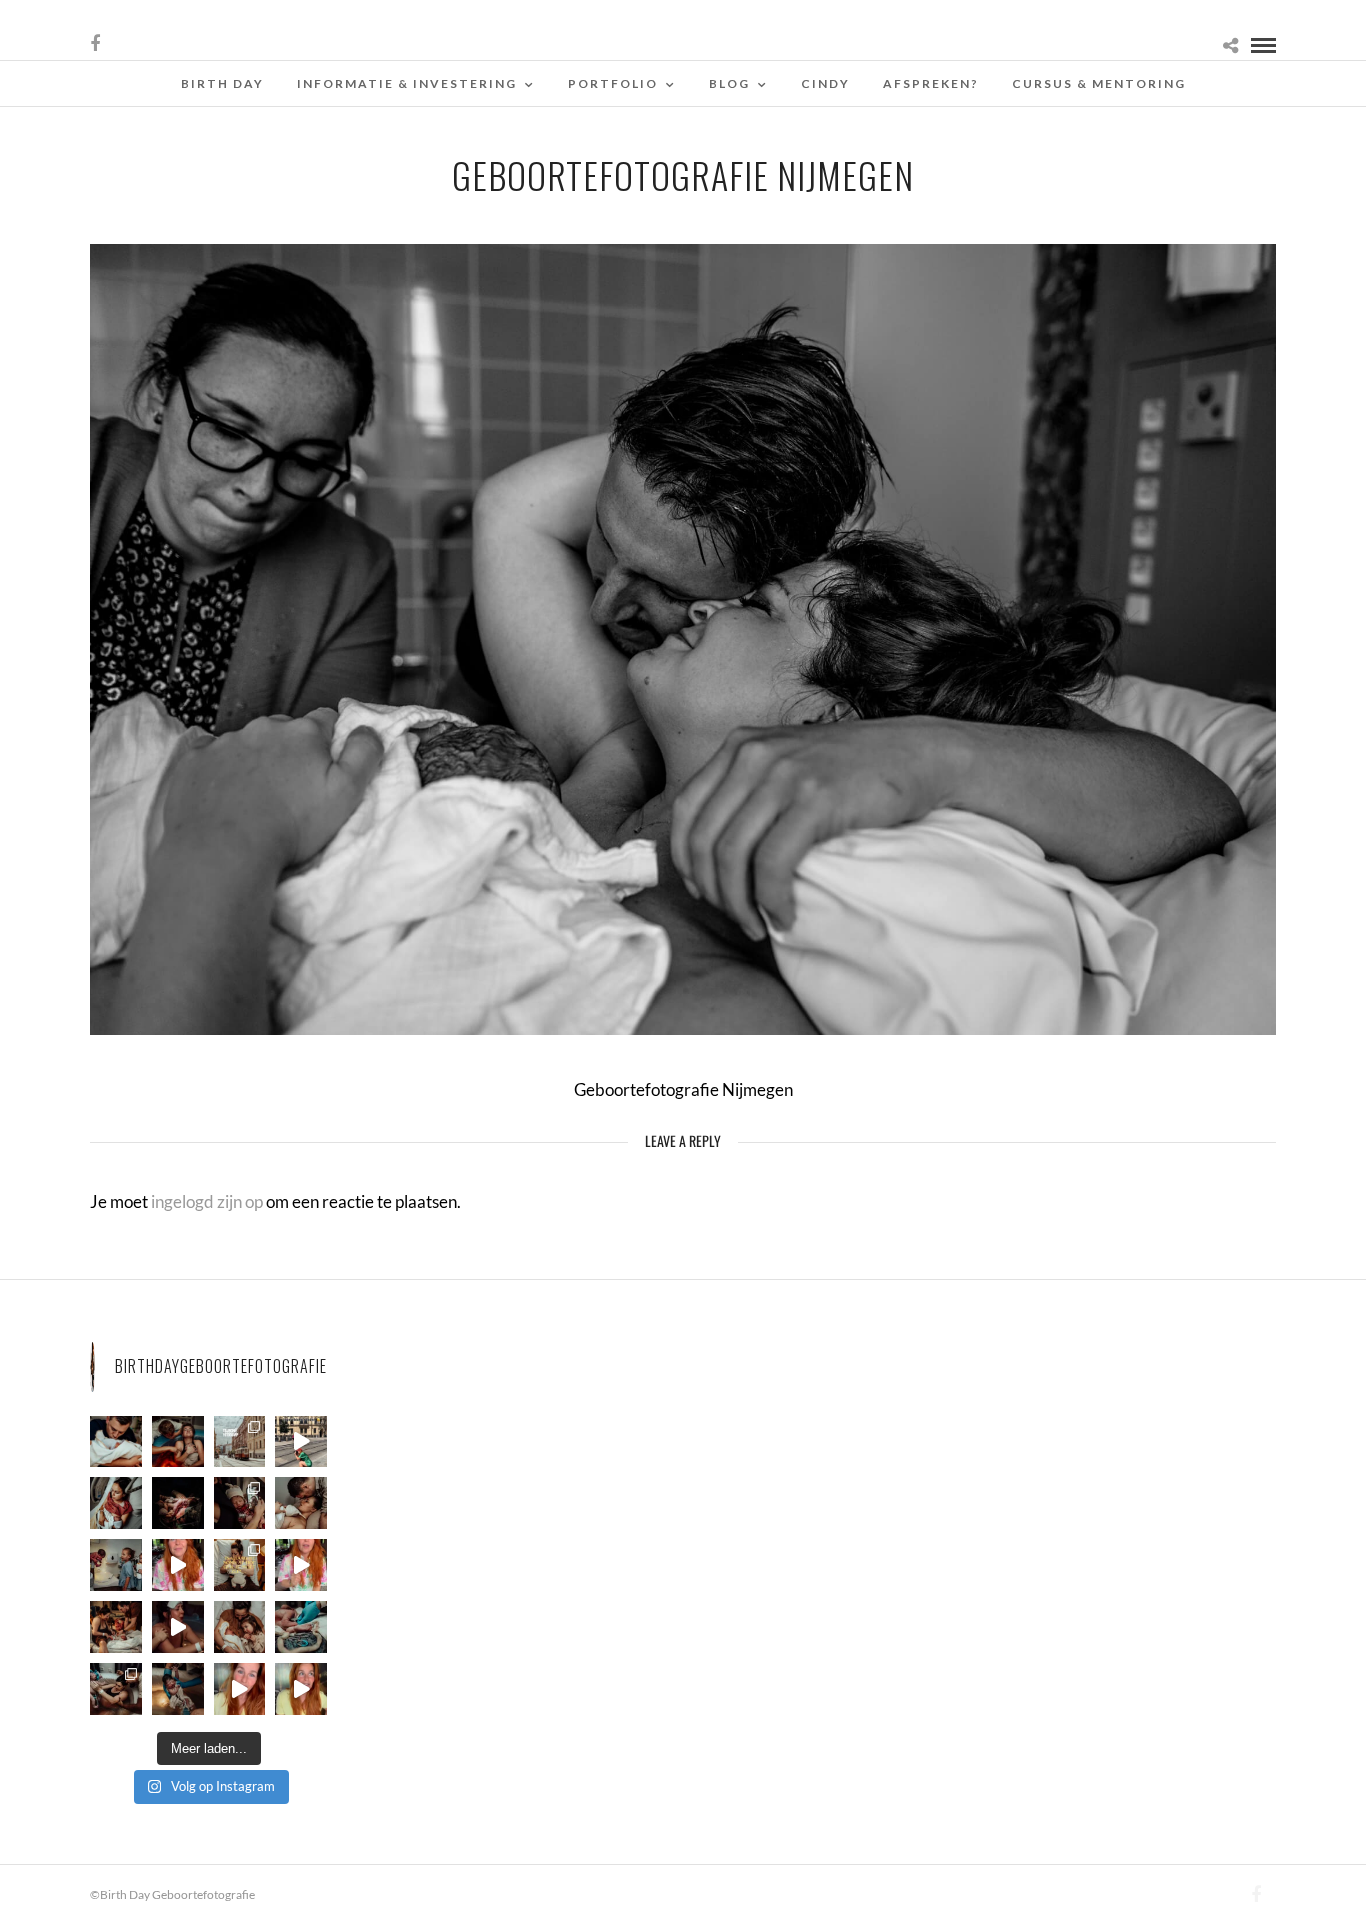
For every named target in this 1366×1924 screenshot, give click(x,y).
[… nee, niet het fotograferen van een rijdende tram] (301, 1442)
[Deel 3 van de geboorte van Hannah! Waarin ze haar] (178, 1565)
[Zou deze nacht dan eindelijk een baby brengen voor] (301, 1689)
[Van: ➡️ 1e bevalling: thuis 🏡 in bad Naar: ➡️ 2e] (178, 1627)
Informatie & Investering (407, 83)
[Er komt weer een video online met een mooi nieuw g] (240, 1627)
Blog (729, 83)
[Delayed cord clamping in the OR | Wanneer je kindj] (178, 1503)
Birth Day (222, 83)
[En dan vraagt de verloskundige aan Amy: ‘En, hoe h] (240, 1689)
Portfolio (613, 83)
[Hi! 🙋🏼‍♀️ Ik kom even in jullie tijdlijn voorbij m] (178, 1689)
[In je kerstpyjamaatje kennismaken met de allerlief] (240, 1503)
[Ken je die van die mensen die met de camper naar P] (240, 1442)
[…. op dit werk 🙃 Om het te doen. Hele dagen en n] (240, 1565)
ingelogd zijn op (207, 1201)
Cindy (825, 83)
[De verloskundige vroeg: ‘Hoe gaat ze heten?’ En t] (301, 1565)
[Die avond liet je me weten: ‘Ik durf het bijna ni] (178, 1442)
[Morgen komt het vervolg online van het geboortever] (116, 1627)
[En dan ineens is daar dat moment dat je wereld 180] (116, 1442)
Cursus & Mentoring (1099, 83)
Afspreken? (931, 83)
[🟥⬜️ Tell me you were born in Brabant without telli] (116, 1565)
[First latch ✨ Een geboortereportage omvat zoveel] (116, 1503)
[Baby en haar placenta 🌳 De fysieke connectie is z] (301, 1627)
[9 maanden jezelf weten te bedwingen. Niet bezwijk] (116, 1689)
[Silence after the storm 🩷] (301, 1503)
